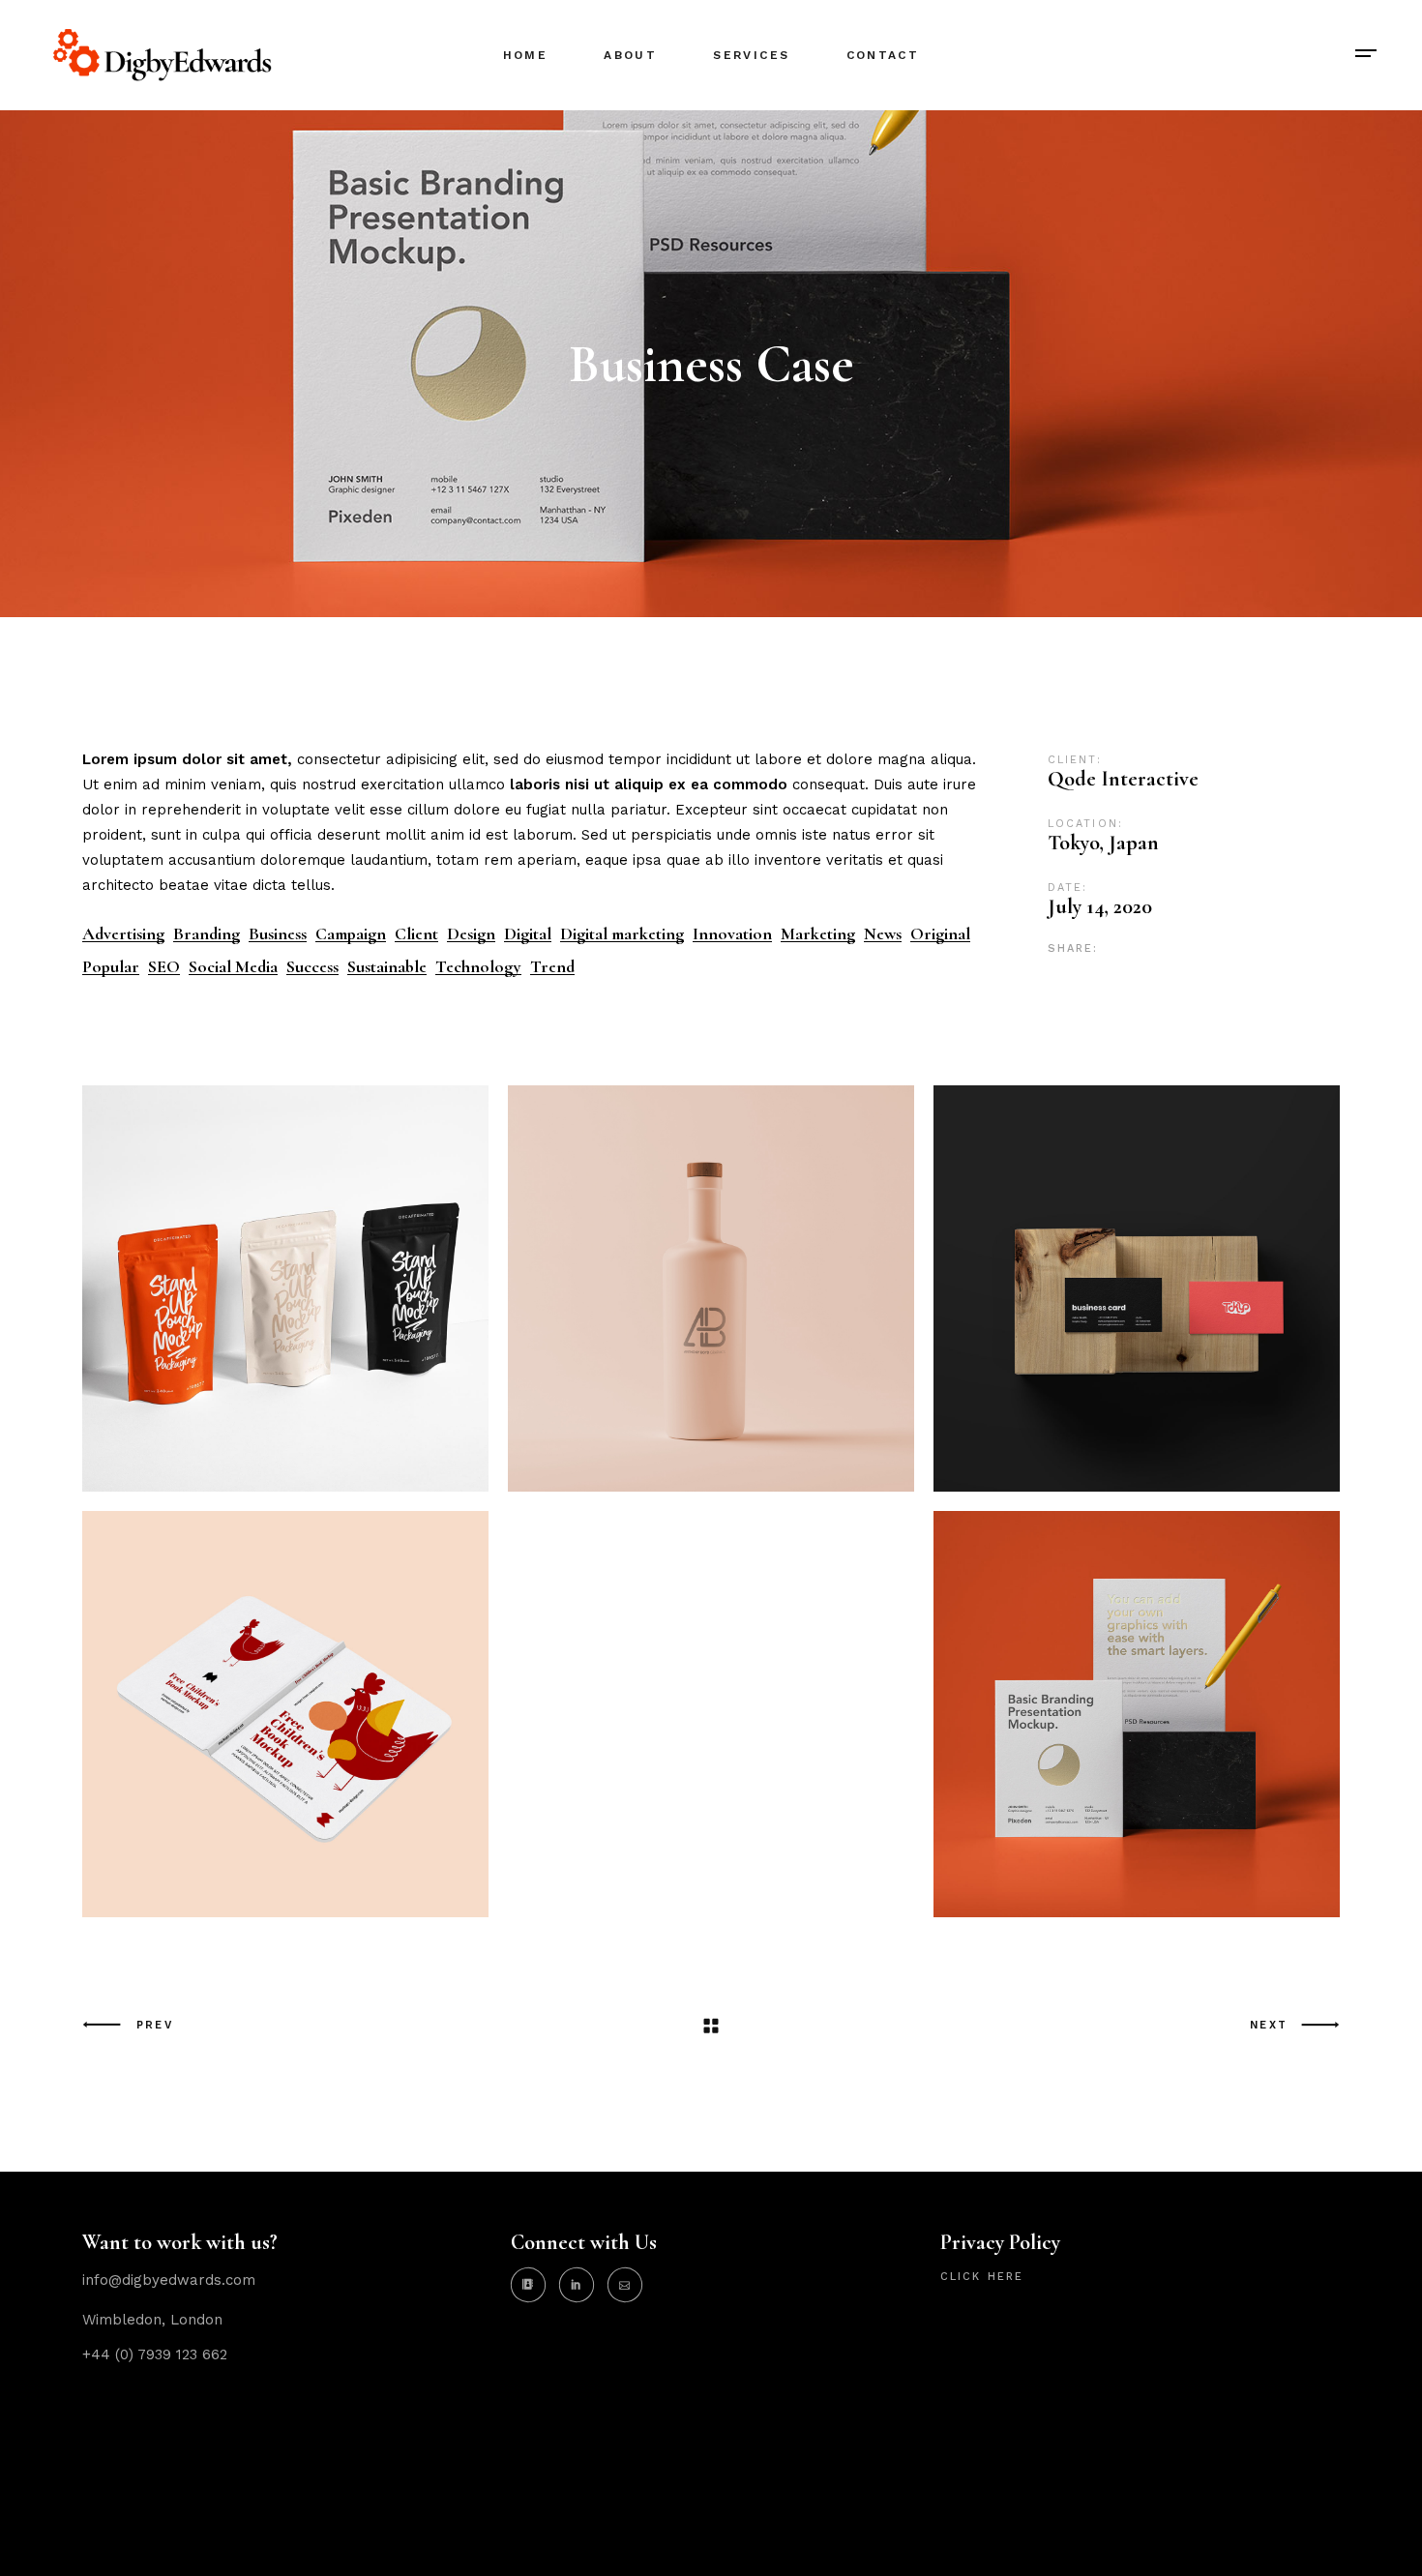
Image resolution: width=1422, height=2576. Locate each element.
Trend (552, 967)
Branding (207, 934)
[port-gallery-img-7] (1137, 1714)
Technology (478, 967)
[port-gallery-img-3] (285, 1288)
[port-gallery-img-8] (285, 1714)
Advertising (123, 934)
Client (416, 934)
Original (940, 934)
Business (278, 934)
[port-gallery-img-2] (1137, 1288)
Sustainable (387, 967)
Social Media (233, 967)
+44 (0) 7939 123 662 (155, 2354)
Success (312, 967)
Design (471, 934)
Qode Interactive (1123, 779)
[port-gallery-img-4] (711, 1288)
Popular (111, 967)
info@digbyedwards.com (169, 2280)
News (883, 934)
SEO (164, 967)
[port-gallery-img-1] (711, 1714)
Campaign (351, 934)
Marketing (818, 934)
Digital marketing (622, 934)
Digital (528, 934)
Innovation (732, 934)
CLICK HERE (982, 2277)
